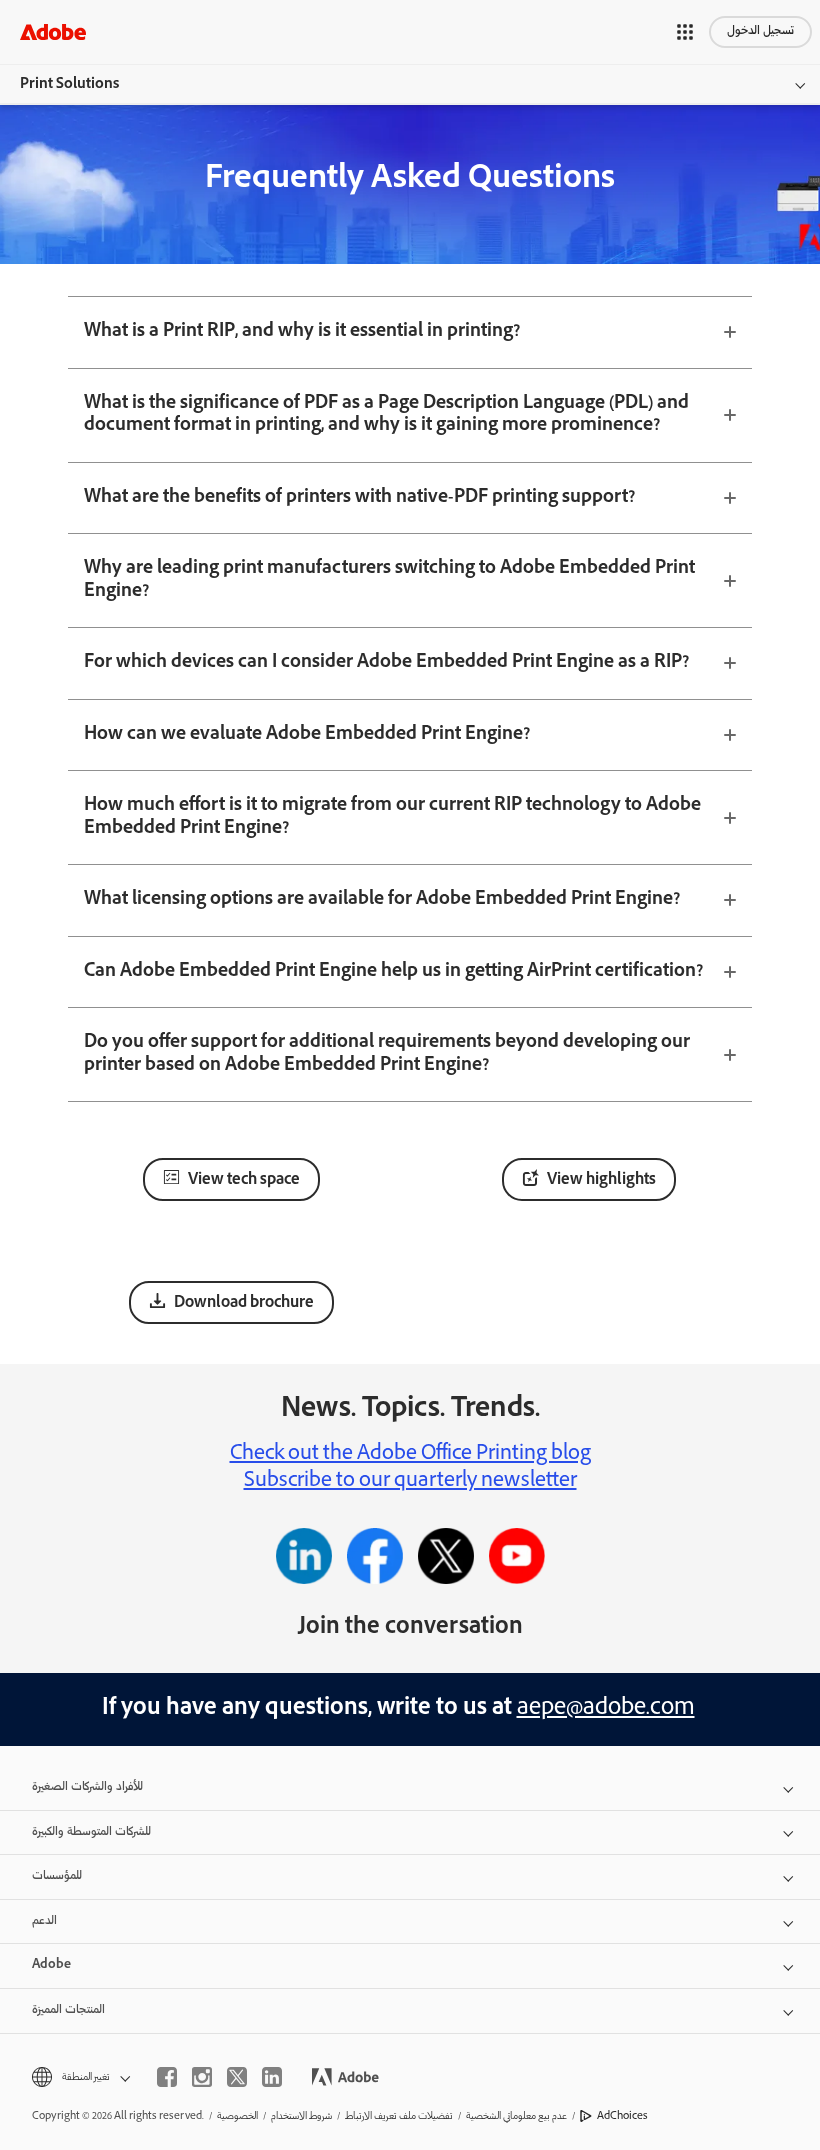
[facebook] (167, 2077)
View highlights (601, 1181)
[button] (685, 32)
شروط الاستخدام (301, 2116)
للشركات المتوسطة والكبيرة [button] (91, 1832)
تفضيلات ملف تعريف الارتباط (399, 2116)
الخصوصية (237, 2116)
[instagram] (202, 2077)
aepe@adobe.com (606, 1709)
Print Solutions (69, 85)
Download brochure (244, 1304)
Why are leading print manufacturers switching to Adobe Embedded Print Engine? (389, 580)
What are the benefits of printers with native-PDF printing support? (359, 498)
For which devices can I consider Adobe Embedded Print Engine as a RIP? (386, 663)
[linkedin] (272, 2077)
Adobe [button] (51, 1965)
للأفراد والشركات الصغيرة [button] (87, 1787)
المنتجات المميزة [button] (68, 2010)
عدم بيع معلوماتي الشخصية (516, 2116)
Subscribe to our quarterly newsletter (410, 1482)
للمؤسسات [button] (57, 1876)
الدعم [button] (44, 1921)
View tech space (244, 1181)
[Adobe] (53, 31)
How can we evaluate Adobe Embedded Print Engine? (307, 735)
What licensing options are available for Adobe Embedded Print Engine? (382, 900)
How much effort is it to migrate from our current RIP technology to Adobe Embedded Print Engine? (392, 817)
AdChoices (622, 2116)
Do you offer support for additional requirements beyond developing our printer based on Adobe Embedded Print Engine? (387, 1054)
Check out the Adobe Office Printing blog (410, 1455)
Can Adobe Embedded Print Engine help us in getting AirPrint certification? (393, 972)
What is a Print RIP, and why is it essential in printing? (302, 332)
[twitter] (237, 2077)
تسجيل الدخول (760, 31)
